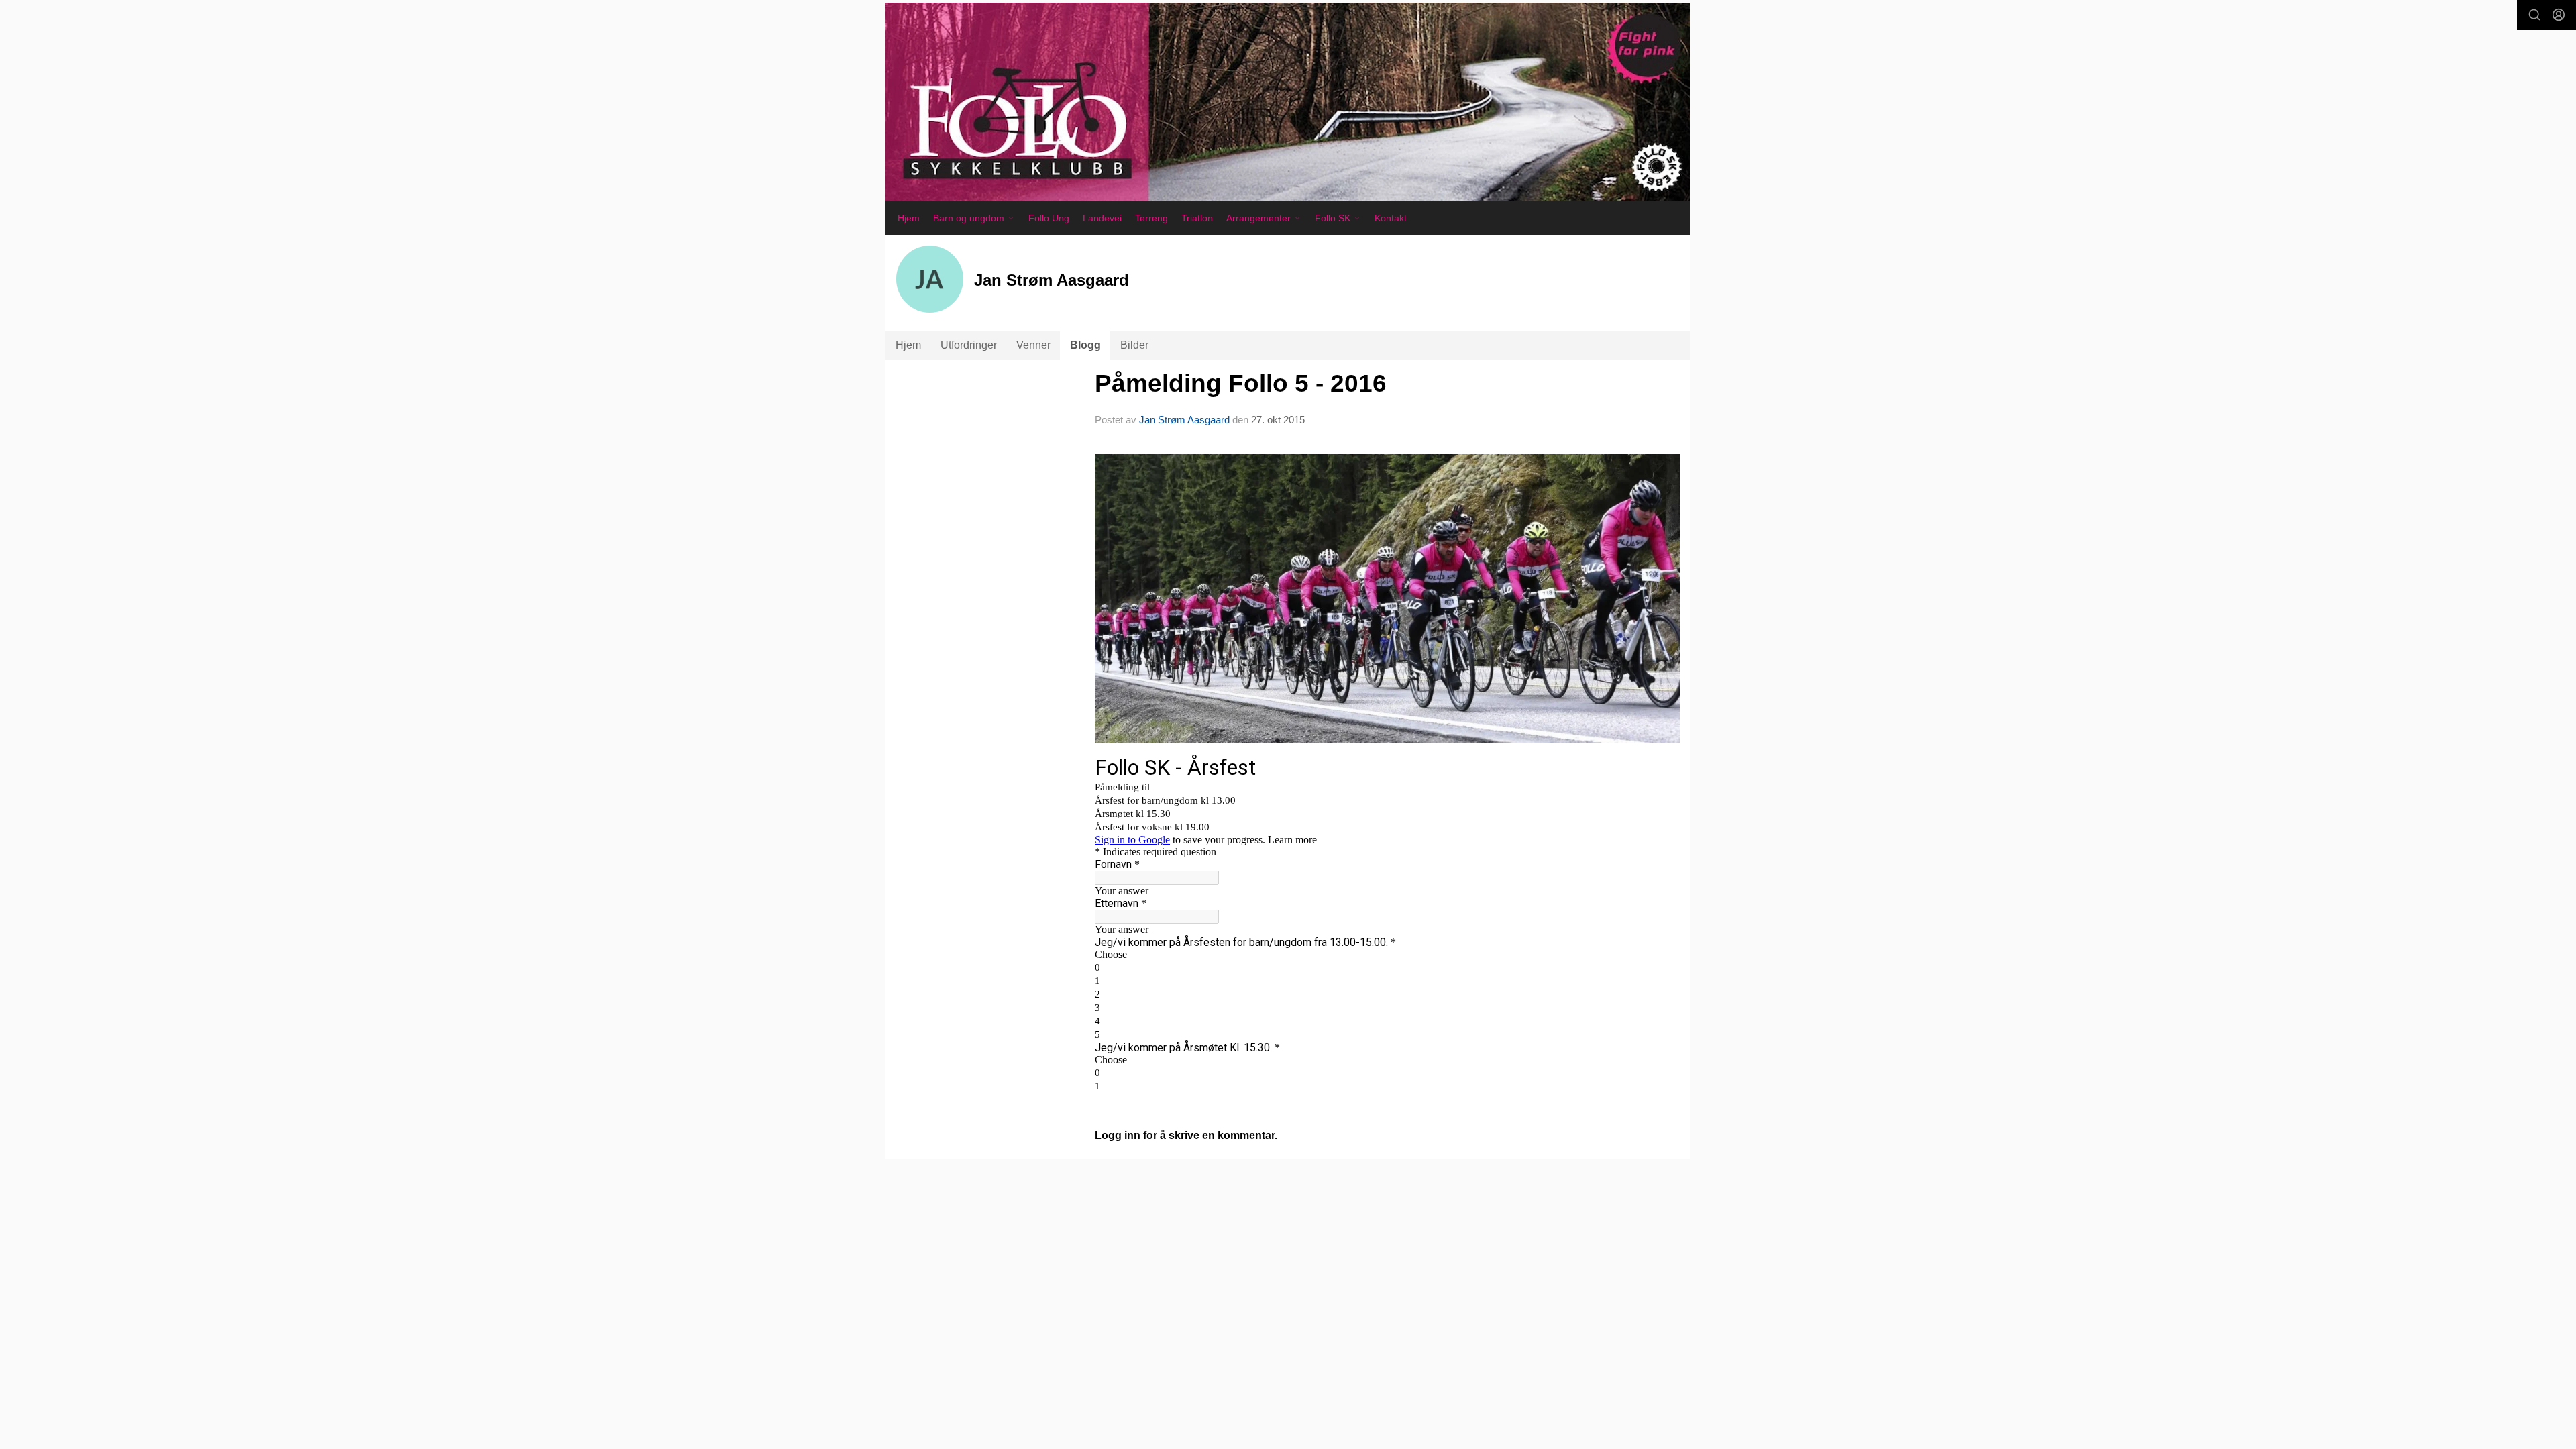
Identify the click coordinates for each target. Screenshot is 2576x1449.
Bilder (1134, 345)
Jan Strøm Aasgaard (1184, 420)
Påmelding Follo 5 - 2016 (1241, 383)
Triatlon (1197, 218)
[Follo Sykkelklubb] (1288, 102)
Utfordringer (969, 345)
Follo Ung (1049, 218)
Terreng (1151, 218)
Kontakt (1391, 218)
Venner (1033, 345)
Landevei (1102, 218)
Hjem (909, 218)
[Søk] (2534, 15)
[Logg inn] (2559, 15)
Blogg (1085, 345)
